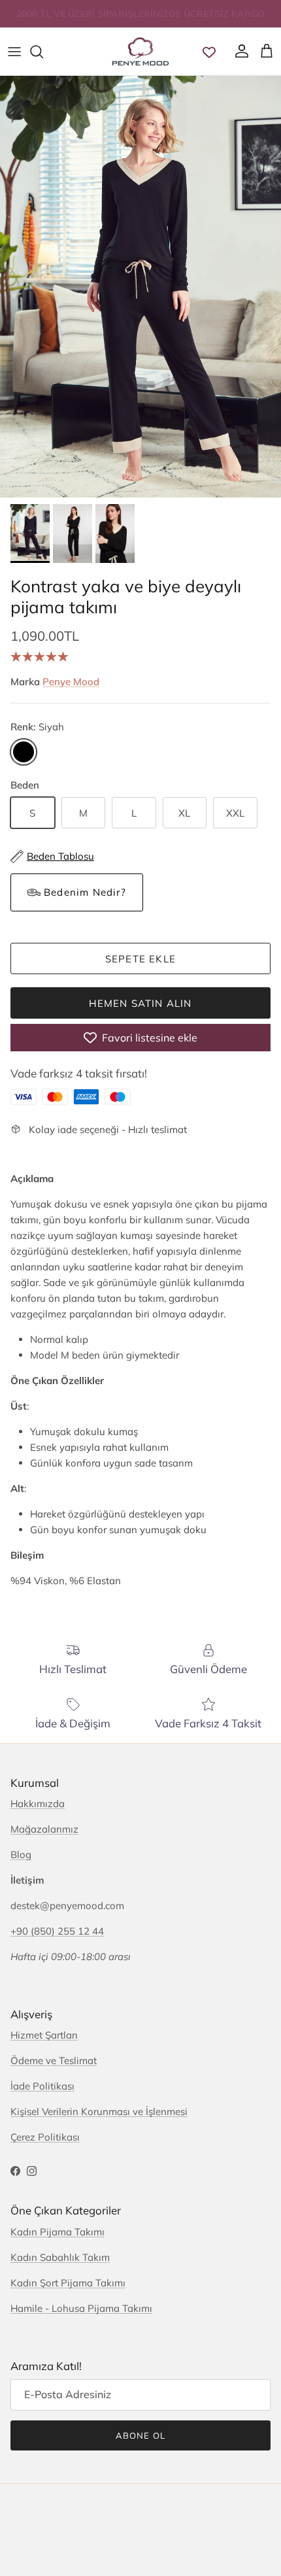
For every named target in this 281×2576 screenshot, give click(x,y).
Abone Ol (140, 2435)
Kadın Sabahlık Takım (60, 2257)
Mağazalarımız (44, 1829)
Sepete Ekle (140, 959)
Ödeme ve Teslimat (54, 2060)
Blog (21, 1855)
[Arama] (43, 52)
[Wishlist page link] (209, 52)
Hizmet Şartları (44, 2035)
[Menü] (14, 52)
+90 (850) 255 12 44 (57, 1931)
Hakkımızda (38, 1804)
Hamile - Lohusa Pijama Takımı (81, 2308)
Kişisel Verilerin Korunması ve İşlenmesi (99, 2111)
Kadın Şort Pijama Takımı (68, 2283)
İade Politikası (42, 2086)
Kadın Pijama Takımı (58, 2232)
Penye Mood (71, 682)
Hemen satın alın (140, 1003)
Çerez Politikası (45, 2137)
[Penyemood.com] (140, 51)
